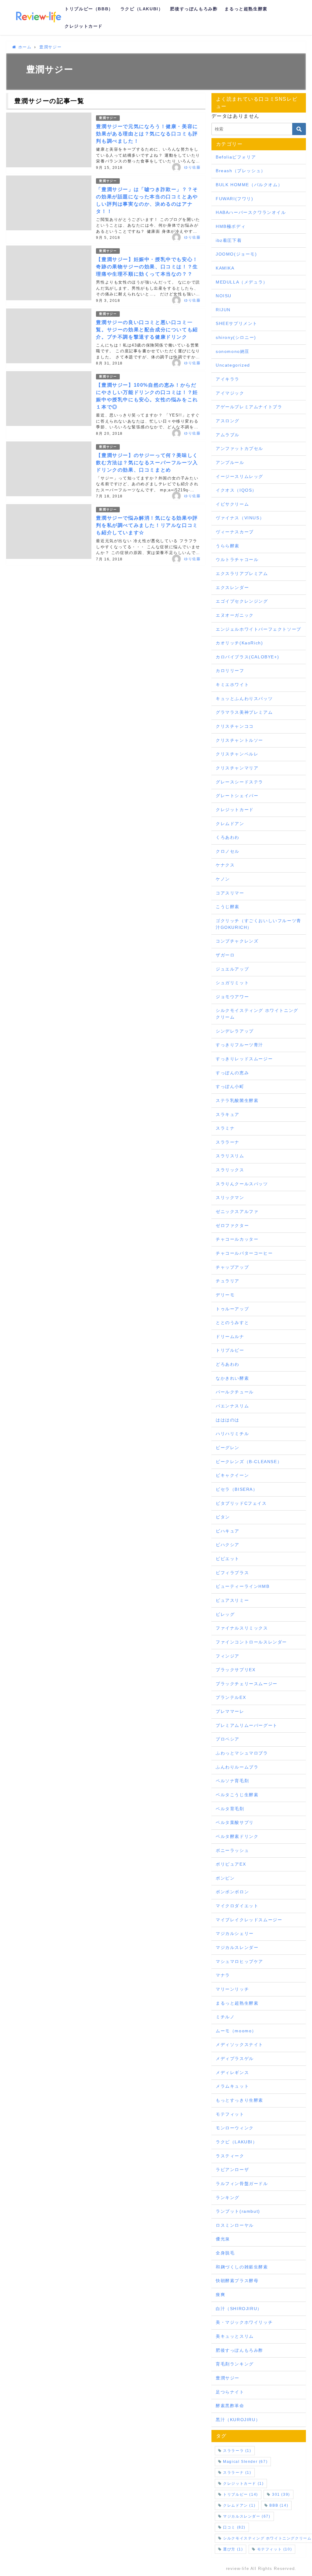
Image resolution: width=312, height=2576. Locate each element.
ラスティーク (230, 2156)
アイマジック (230, 393)
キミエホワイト (232, 685)
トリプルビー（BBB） (89, 9)
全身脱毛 (225, 2253)
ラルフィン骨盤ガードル (242, 2184)
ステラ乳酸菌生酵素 (237, 1100)
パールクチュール (235, 1392)
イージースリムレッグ (239, 476)
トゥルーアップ (232, 1309)
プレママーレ (230, 1711)
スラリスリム (230, 1156)
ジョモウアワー (232, 997)
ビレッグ (225, 1614)
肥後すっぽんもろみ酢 (194, 9)
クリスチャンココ (235, 726)
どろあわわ (228, 1364)
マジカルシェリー (235, 1933)
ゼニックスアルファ (237, 1211)
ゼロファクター (232, 1225)
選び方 (233, 2549)
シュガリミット (232, 983)
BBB (279, 2505)
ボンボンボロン (232, 1892)
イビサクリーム (232, 504)
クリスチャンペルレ (237, 754)
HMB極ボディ (231, 226)
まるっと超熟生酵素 (246, 9)
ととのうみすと (232, 1323)
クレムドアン (230, 824)
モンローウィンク (235, 2128)
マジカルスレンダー (237, 1947)
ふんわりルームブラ (237, 1767)
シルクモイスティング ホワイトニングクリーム (257, 1014)
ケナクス (225, 865)
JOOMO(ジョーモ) (236, 254)
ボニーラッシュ (232, 1850)
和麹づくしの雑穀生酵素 (242, 2267)
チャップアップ (232, 1267)
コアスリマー (230, 893)
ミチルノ (225, 2017)
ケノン (223, 879)
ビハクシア (228, 1545)
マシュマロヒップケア (239, 1961)
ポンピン (225, 1878)
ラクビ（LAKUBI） (142, 9)
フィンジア (228, 1656)
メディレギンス (232, 2072)
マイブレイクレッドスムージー (249, 1920)
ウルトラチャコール (237, 559)
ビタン (223, 1517)
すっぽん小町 (230, 1086)
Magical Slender (245, 2462)
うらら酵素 (228, 546)
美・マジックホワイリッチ (244, 2322)
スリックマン (230, 1197)
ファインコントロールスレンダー (251, 1642)
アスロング (228, 421)
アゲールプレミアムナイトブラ (249, 407)
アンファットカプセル (239, 448)
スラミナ (225, 1128)
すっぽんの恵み (232, 1073)
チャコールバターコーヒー (244, 1253)
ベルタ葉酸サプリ (235, 1822)
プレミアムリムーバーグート (247, 1725)
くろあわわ (228, 837)
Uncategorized (233, 365)
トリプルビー (230, 1350)
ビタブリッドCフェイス (241, 1503)
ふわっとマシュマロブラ (242, 1753)
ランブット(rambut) (238, 2211)
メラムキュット (232, 2086)
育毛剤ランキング (235, 2364)
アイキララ (228, 379)
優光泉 (223, 2239)
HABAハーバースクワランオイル (251, 212)
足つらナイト (230, 2392)
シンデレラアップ (235, 1031)
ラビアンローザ (232, 2170)
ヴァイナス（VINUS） (240, 518)
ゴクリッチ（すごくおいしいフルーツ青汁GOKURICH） (259, 924)
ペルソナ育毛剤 (232, 1781)
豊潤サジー (108, 118)
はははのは (228, 1420)
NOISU (224, 296)
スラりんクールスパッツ (242, 1184)
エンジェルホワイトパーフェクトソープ (259, 629)
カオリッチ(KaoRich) (239, 643)
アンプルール (230, 462)
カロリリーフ (230, 671)
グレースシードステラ (239, 782)
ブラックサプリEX (236, 1670)
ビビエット (228, 1559)
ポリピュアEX (231, 1864)
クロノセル (228, 851)
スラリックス (230, 1170)
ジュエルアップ (232, 969)
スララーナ (228, 1142)
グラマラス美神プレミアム (244, 712)
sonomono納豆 (233, 351)
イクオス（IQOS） (236, 490)
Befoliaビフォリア (236, 157)
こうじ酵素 (228, 907)
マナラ (223, 1975)
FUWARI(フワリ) (235, 199)
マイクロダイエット (237, 1906)
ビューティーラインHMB (243, 1586)
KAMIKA (225, 268)
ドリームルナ (230, 1337)
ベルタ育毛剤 (230, 1809)
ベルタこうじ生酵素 (237, 1795)
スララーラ (237, 2451)
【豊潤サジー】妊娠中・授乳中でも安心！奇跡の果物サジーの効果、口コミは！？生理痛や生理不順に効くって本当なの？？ (147, 267)
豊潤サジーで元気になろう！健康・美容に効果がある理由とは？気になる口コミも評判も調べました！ (147, 134)
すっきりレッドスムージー (244, 1059)
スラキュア (228, 1114)
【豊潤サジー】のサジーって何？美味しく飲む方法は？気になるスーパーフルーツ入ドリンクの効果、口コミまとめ (147, 463)
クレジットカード (84, 26)
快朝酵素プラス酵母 (237, 2281)
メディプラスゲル (235, 2058)
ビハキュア (228, 1531)
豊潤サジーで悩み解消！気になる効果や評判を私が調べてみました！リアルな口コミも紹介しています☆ (147, 525)
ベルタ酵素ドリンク (237, 1836)
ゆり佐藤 (192, 167)
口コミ (234, 2527)
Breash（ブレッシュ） (241, 171)
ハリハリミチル (232, 1434)
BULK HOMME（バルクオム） (249, 185)
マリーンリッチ (232, 1989)
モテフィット (230, 2114)
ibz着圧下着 (229, 240)
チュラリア (228, 1281)
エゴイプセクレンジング (242, 601)
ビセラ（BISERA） (237, 1489)
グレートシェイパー (237, 796)
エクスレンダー (232, 587)
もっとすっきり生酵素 (239, 2100)
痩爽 (220, 2295)
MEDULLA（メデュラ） (242, 282)
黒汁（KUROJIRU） (238, 2420)
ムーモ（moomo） (236, 2031)
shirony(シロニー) (236, 337)
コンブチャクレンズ (237, 941)
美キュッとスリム (235, 2336)
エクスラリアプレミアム (242, 573)
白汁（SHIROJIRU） (239, 2309)
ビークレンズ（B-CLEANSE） (249, 1462)
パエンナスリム (232, 1406)
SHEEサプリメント (237, 323)
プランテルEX (231, 1697)
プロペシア (228, 1739)
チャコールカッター (237, 1239)
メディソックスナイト (239, 2044)
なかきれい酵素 (232, 1378)
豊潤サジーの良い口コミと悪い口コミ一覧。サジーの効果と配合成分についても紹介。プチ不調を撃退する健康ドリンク (147, 330)
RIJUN (223, 310)
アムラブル (228, 435)
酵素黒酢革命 (230, 2406)
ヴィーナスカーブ (235, 532)
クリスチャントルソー (239, 740)
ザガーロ (225, 955)
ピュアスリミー (232, 1600)
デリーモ (225, 1295)
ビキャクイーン (232, 1475)
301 (281, 2494)
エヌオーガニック (235, 615)
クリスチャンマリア (237, 768)
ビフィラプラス (232, 1573)
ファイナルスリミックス (242, 1628)
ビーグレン (228, 1448)
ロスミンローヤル (235, 2225)
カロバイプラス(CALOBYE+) (247, 657)
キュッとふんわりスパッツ (244, 699)
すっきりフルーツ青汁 (239, 1045)
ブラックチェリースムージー (247, 1684)
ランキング (228, 2198)
